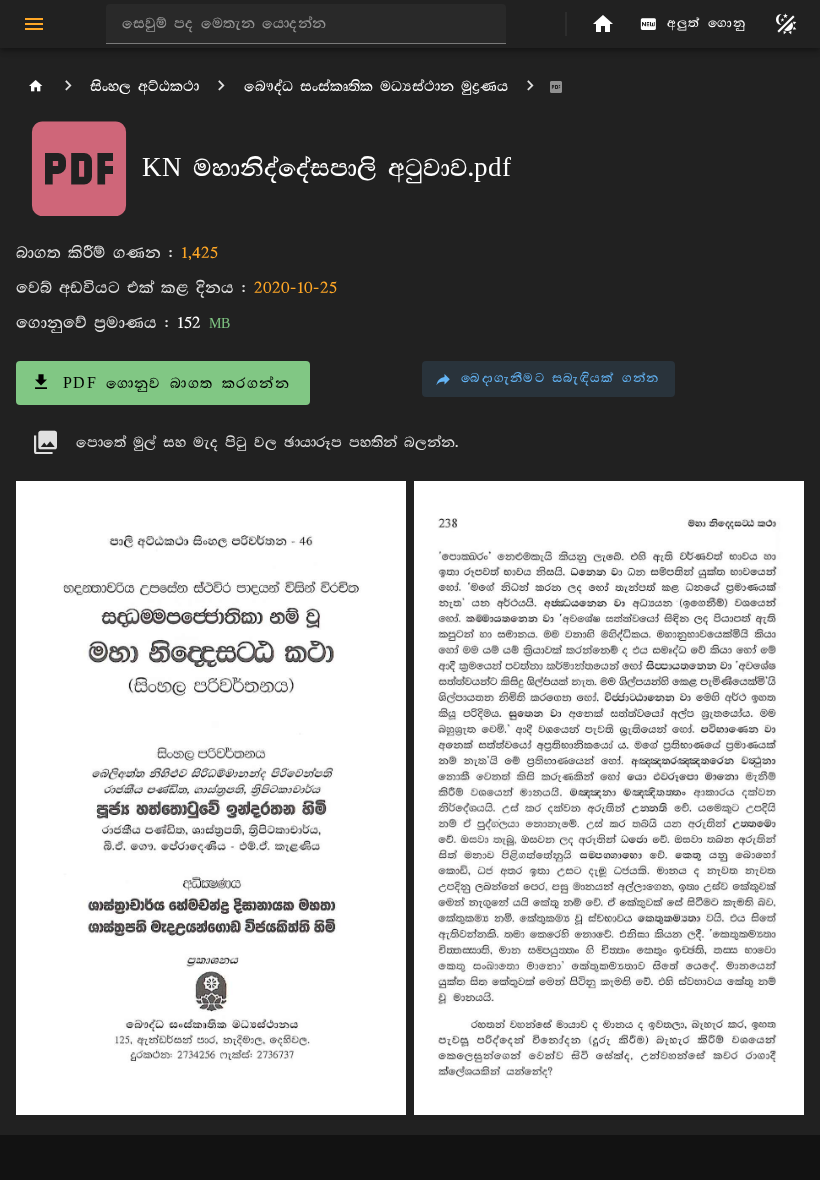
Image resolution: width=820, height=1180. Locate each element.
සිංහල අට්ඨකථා (144, 86)
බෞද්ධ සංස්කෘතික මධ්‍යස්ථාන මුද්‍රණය (376, 86)
